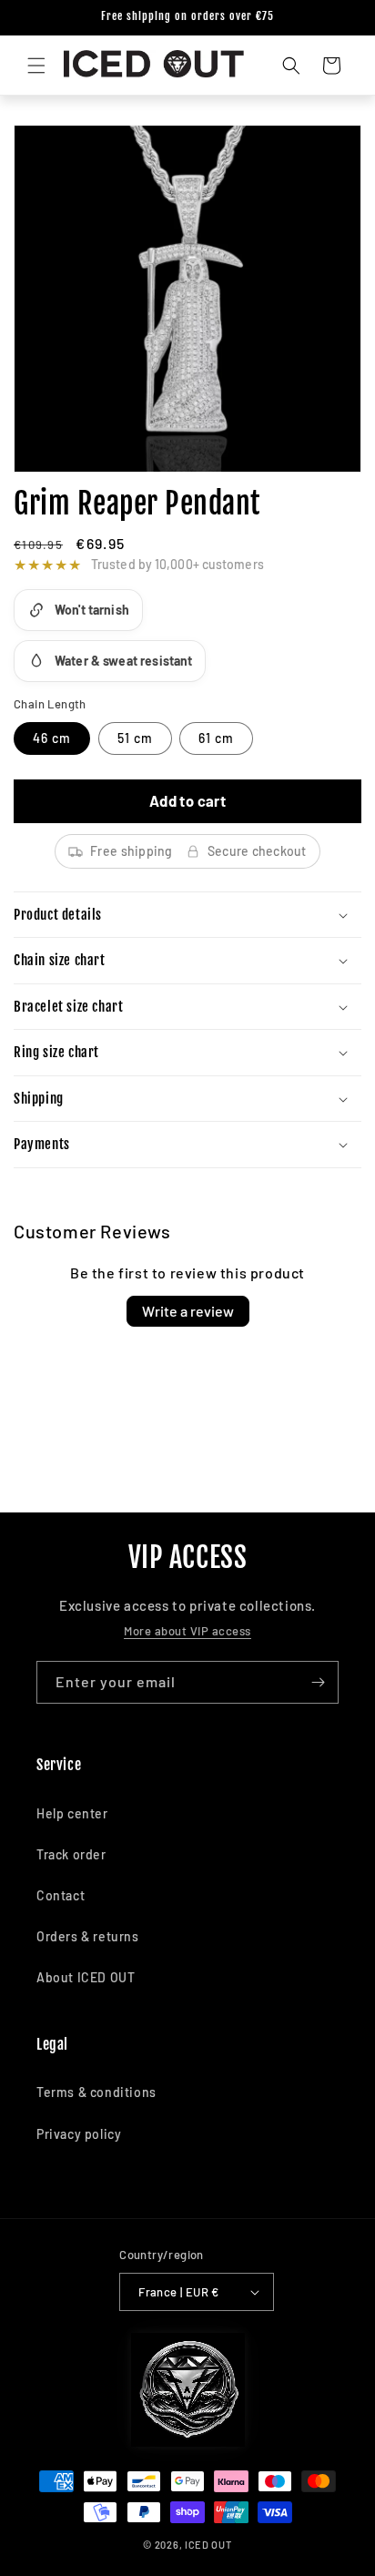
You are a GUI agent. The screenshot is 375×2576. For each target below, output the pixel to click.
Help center (72, 1813)
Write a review (188, 1311)
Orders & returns (88, 1936)
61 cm (216, 738)
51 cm (135, 738)
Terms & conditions (96, 2092)
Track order (71, 1854)
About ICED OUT (86, 1977)
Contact (61, 1895)
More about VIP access (187, 1631)
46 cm (52, 738)
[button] (36, 66)
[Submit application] (318, 1682)
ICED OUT (208, 2545)
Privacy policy (79, 2134)
